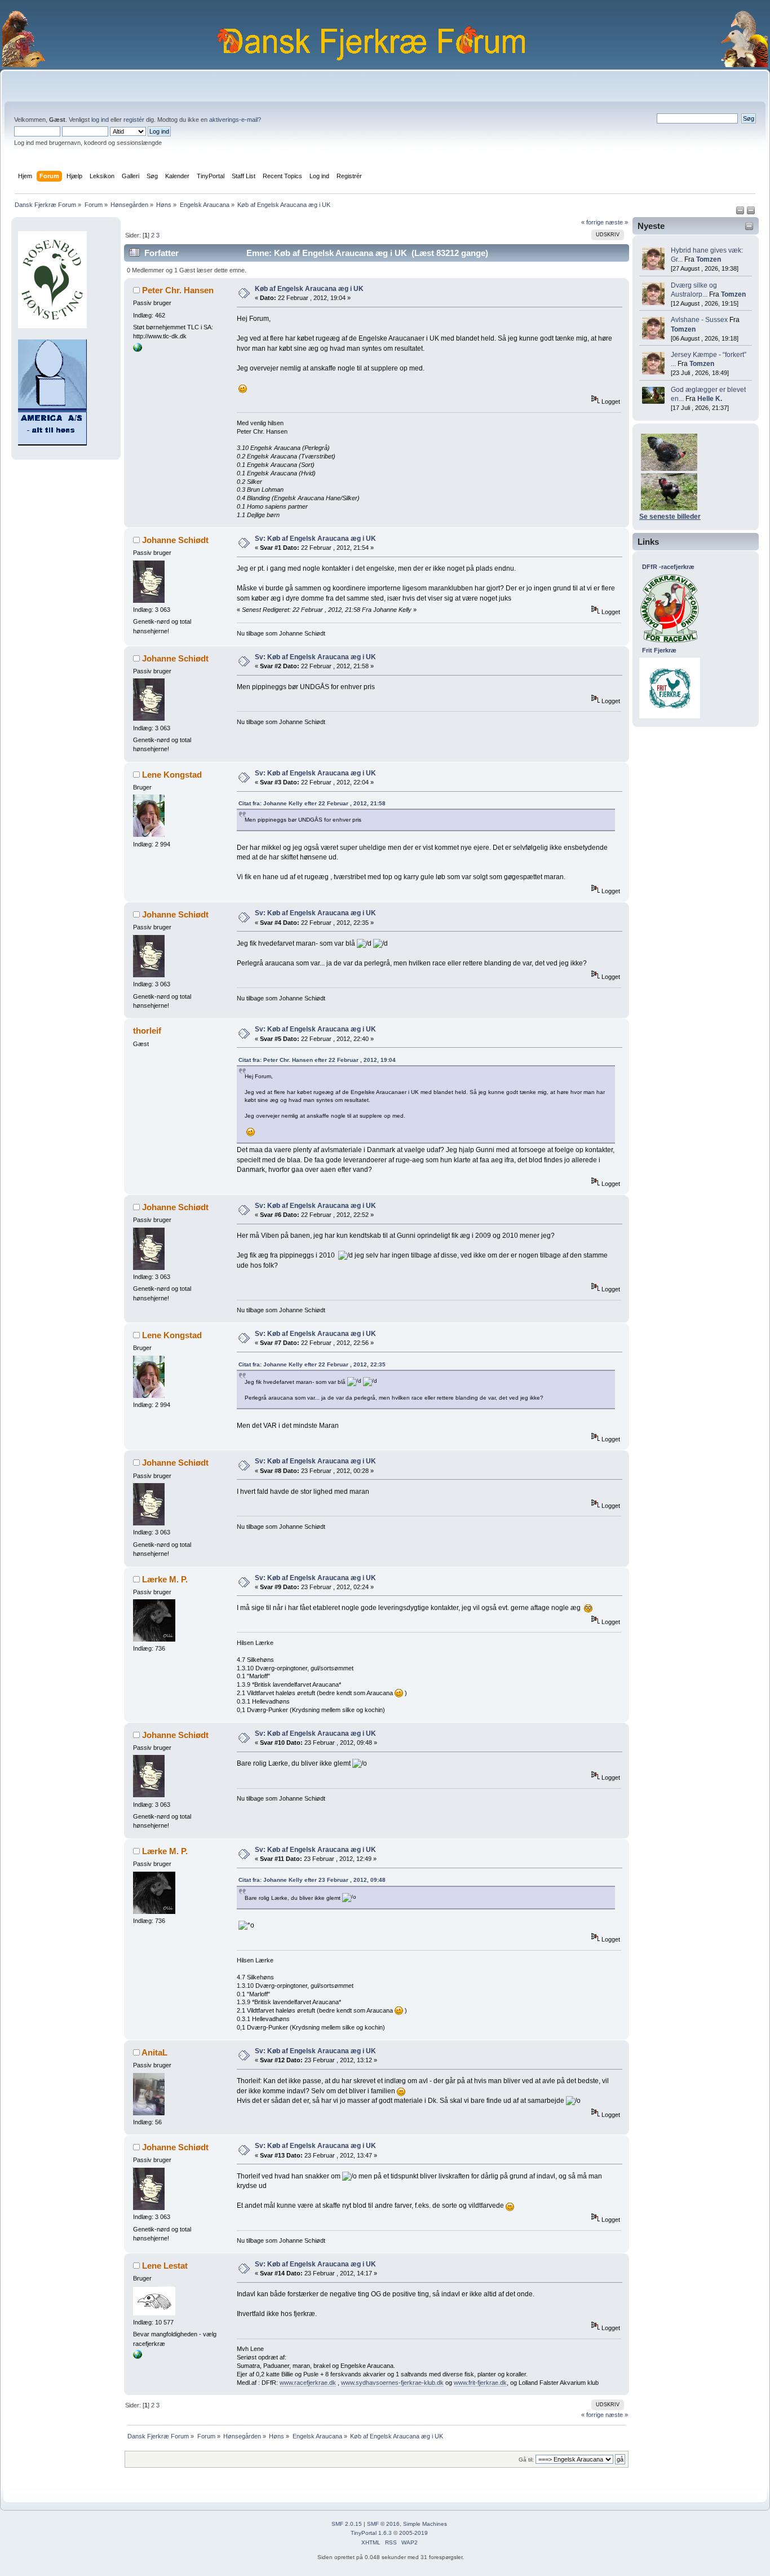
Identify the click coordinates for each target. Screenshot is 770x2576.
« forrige (592, 222)
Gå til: (526, 2460)
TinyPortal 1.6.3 (371, 2533)
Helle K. (710, 399)
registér (134, 120)
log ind (100, 120)
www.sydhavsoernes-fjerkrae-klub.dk (392, 2383)
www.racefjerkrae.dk (308, 2383)
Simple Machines (425, 2524)
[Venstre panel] (741, 213)
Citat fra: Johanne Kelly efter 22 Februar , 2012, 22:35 (312, 1364)
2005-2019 (413, 2533)
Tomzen (709, 259)
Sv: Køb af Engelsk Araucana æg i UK (315, 539)
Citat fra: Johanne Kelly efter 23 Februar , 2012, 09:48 (312, 1880)
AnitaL (154, 2052)
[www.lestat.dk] (138, 2357)
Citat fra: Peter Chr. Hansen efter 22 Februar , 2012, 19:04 (317, 1060)
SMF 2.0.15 (347, 2524)
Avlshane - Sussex (699, 320)
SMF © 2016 (383, 2524)
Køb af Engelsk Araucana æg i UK (309, 289)
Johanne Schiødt (175, 540)
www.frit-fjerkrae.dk (480, 2383)
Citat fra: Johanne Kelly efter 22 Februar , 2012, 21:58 (312, 803)
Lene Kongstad (172, 775)
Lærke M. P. (165, 1579)
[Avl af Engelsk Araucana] (138, 350)
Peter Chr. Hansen (178, 290)
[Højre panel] (751, 213)
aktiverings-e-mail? (235, 120)
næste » (617, 222)
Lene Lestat (165, 2266)
